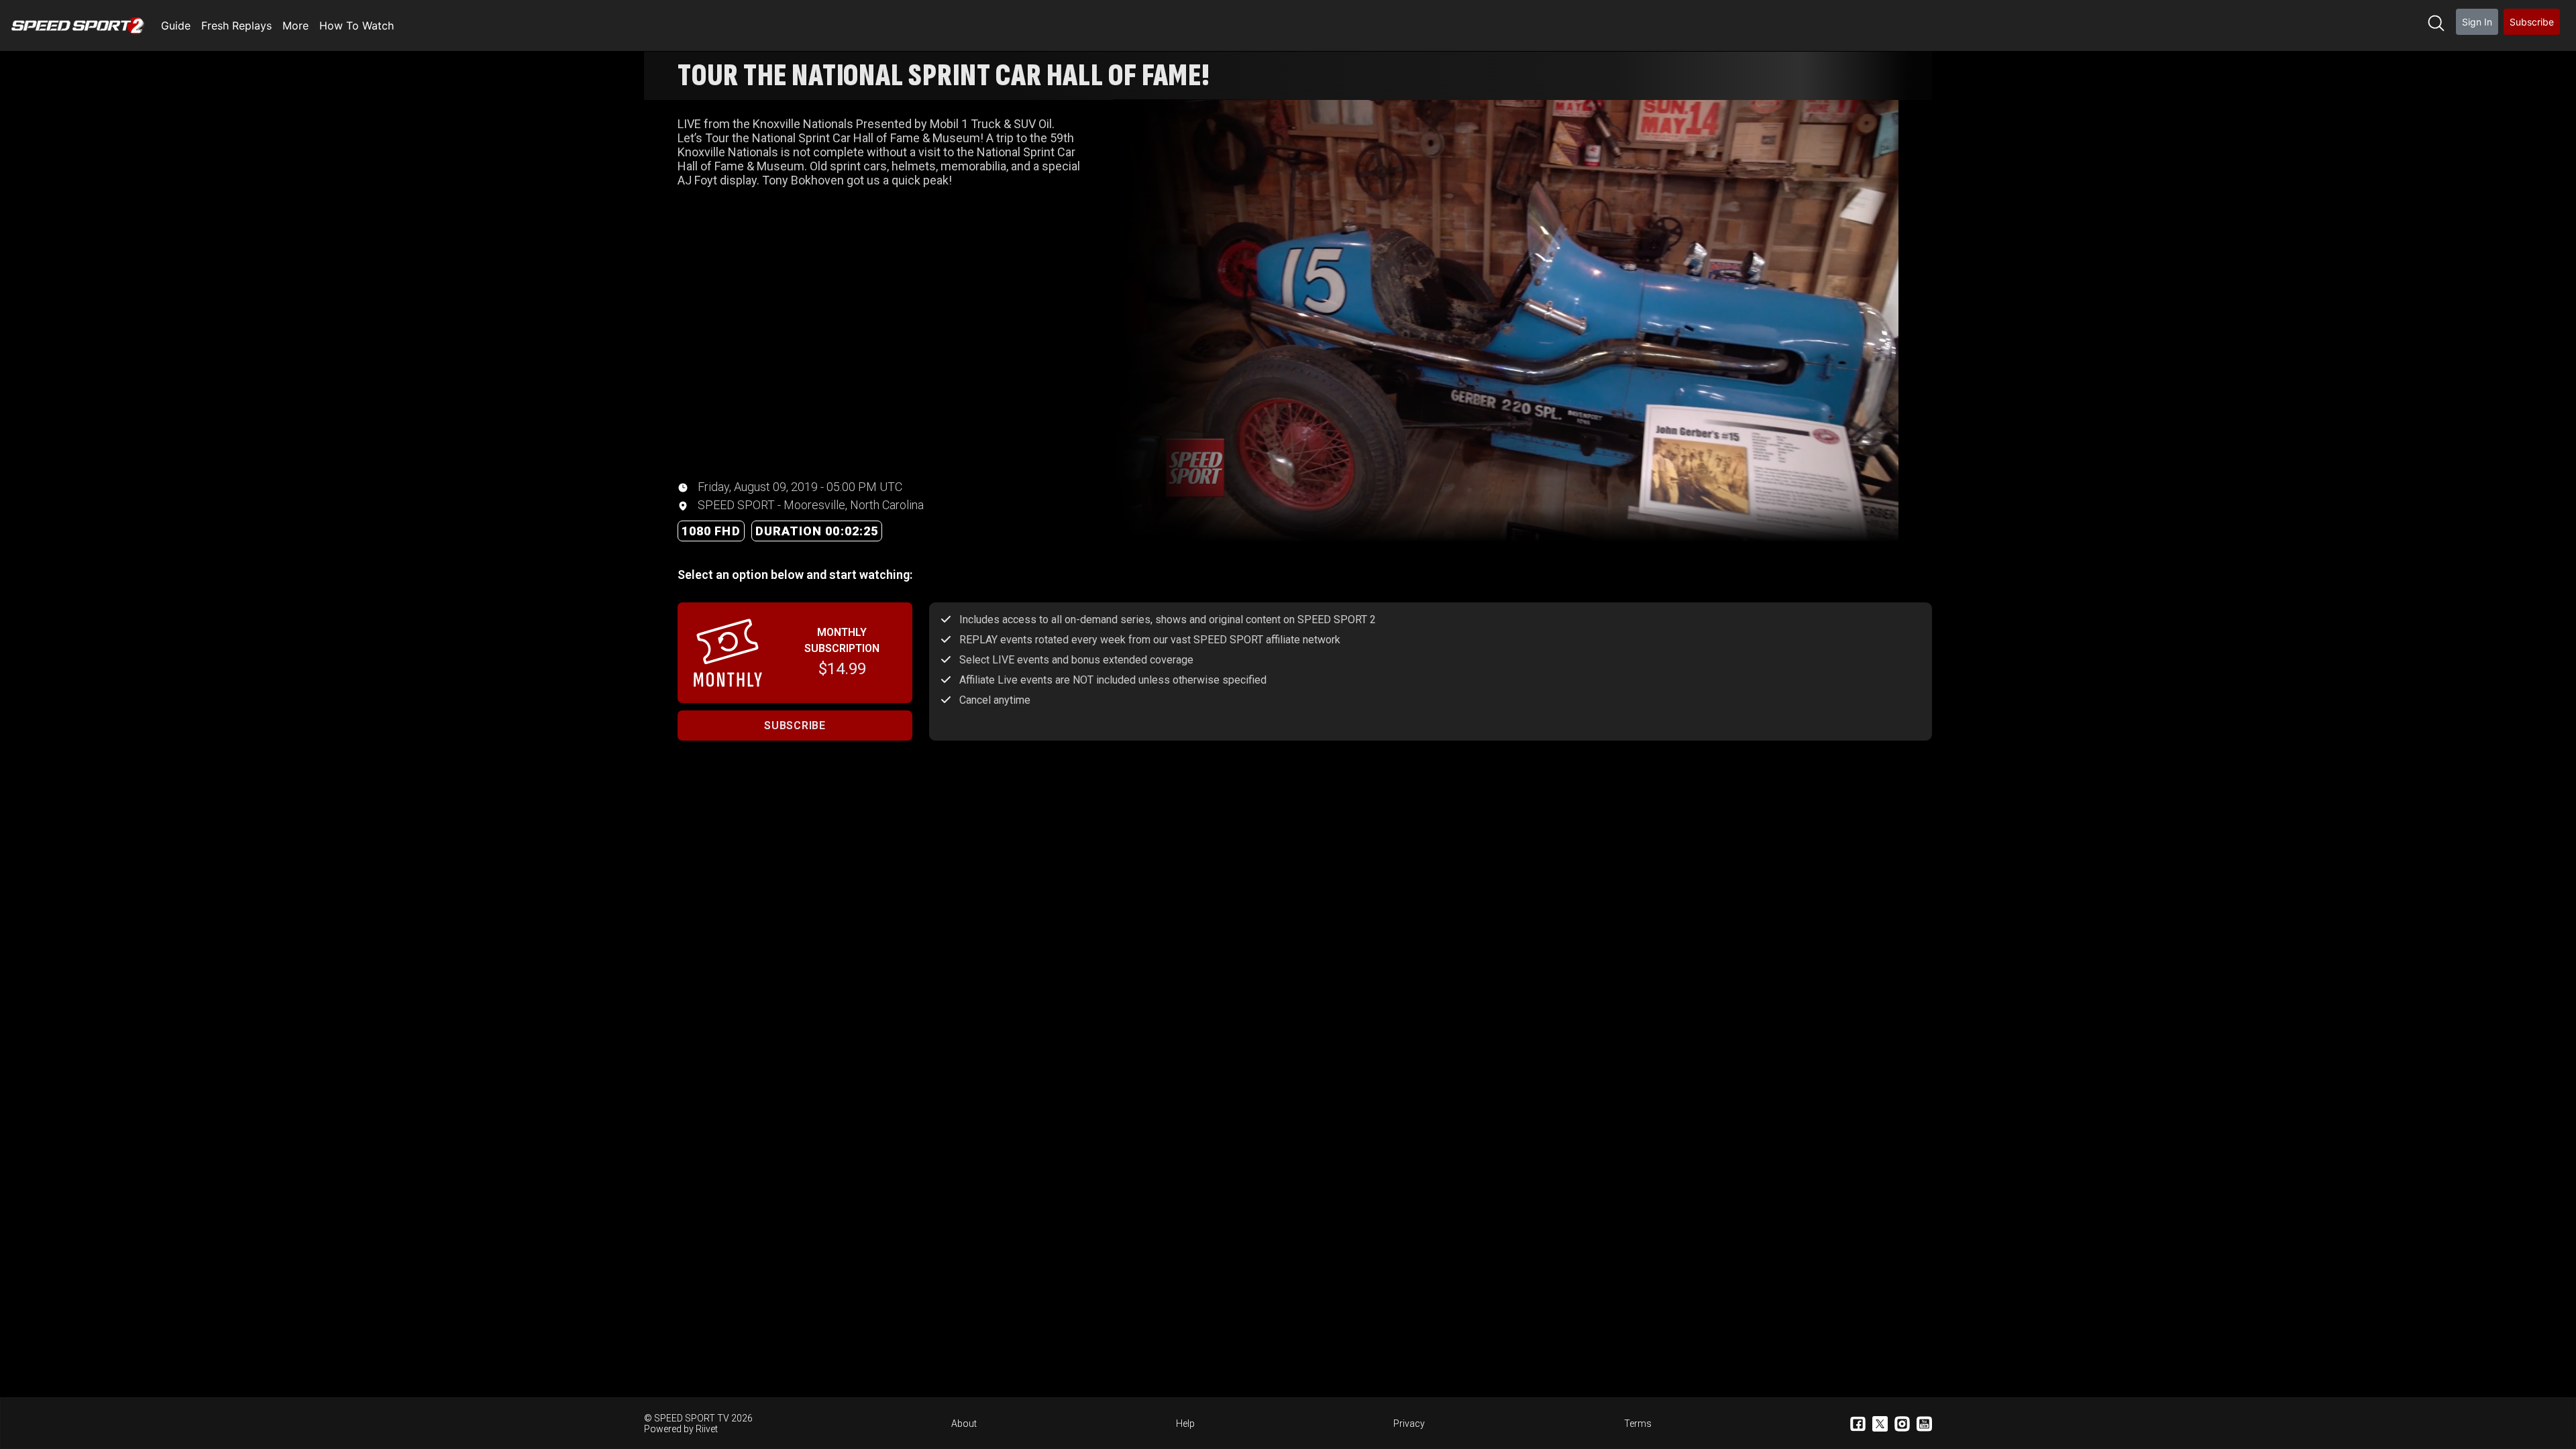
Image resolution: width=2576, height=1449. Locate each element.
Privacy (1409, 1424)
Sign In (2477, 22)
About (964, 1424)
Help (1185, 1424)
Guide (176, 25)
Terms (1638, 1424)
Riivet (707, 1429)
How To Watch (357, 25)
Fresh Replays (236, 25)
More (296, 25)
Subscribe (2532, 22)
